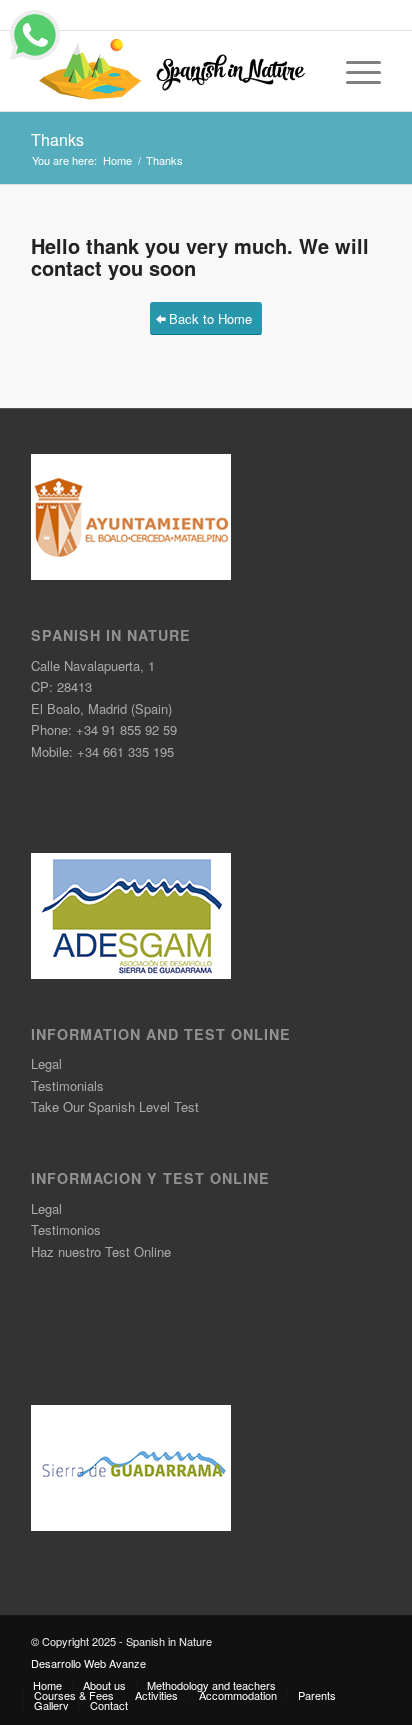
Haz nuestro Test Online (101, 1251)
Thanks (57, 139)
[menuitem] (47, 1685)
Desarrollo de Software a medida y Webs (149, 1313)
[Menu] (353, 71)
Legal (46, 1063)
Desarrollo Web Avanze (88, 1663)
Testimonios (66, 1229)
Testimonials (67, 1085)
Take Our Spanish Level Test (115, 1106)
